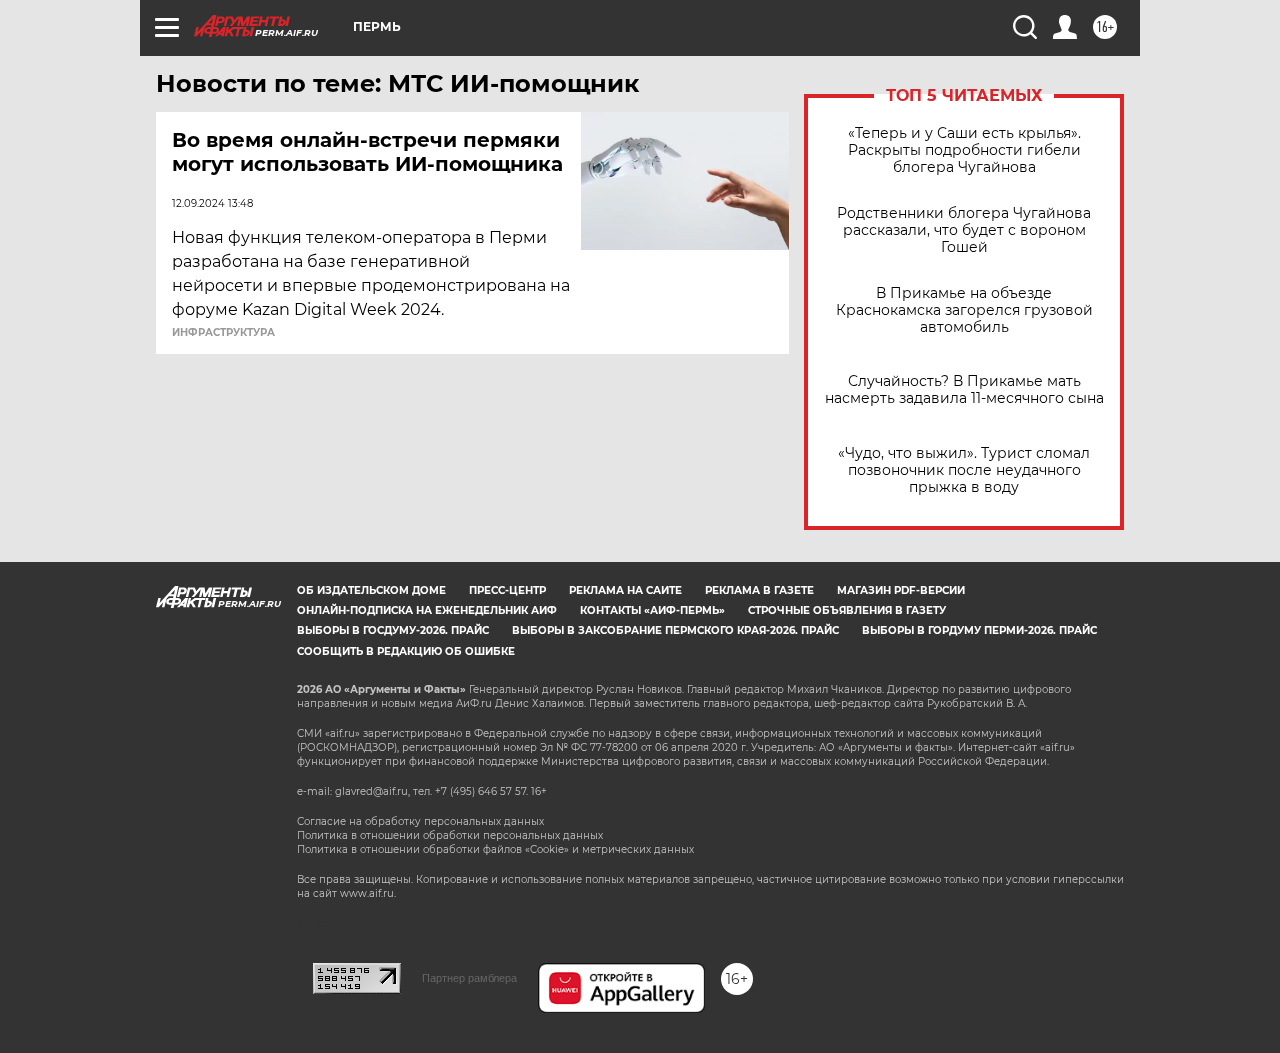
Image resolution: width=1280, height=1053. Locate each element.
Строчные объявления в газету (847, 610)
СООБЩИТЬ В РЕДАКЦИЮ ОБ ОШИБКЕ (406, 651)
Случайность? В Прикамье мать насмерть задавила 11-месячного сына (964, 390)
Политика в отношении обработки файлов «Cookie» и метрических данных (495, 849)
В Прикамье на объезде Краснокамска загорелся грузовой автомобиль (964, 310)
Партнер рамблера (469, 978)
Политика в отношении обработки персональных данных (450, 835)
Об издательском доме (371, 590)
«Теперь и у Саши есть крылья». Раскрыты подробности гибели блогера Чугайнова (964, 150)
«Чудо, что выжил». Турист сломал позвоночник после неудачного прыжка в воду (964, 470)
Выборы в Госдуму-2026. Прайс (393, 630)
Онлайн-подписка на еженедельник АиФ (427, 610)
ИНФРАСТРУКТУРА (223, 333)
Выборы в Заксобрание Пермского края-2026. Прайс (675, 630)
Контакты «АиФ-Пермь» (652, 610)
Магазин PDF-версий (901, 590)
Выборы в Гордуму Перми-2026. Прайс (979, 630)
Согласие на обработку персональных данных (420, 821)
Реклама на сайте (625, 590)
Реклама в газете (759, 590)
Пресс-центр (507, 590)
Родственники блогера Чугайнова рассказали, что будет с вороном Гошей (964, 230)
